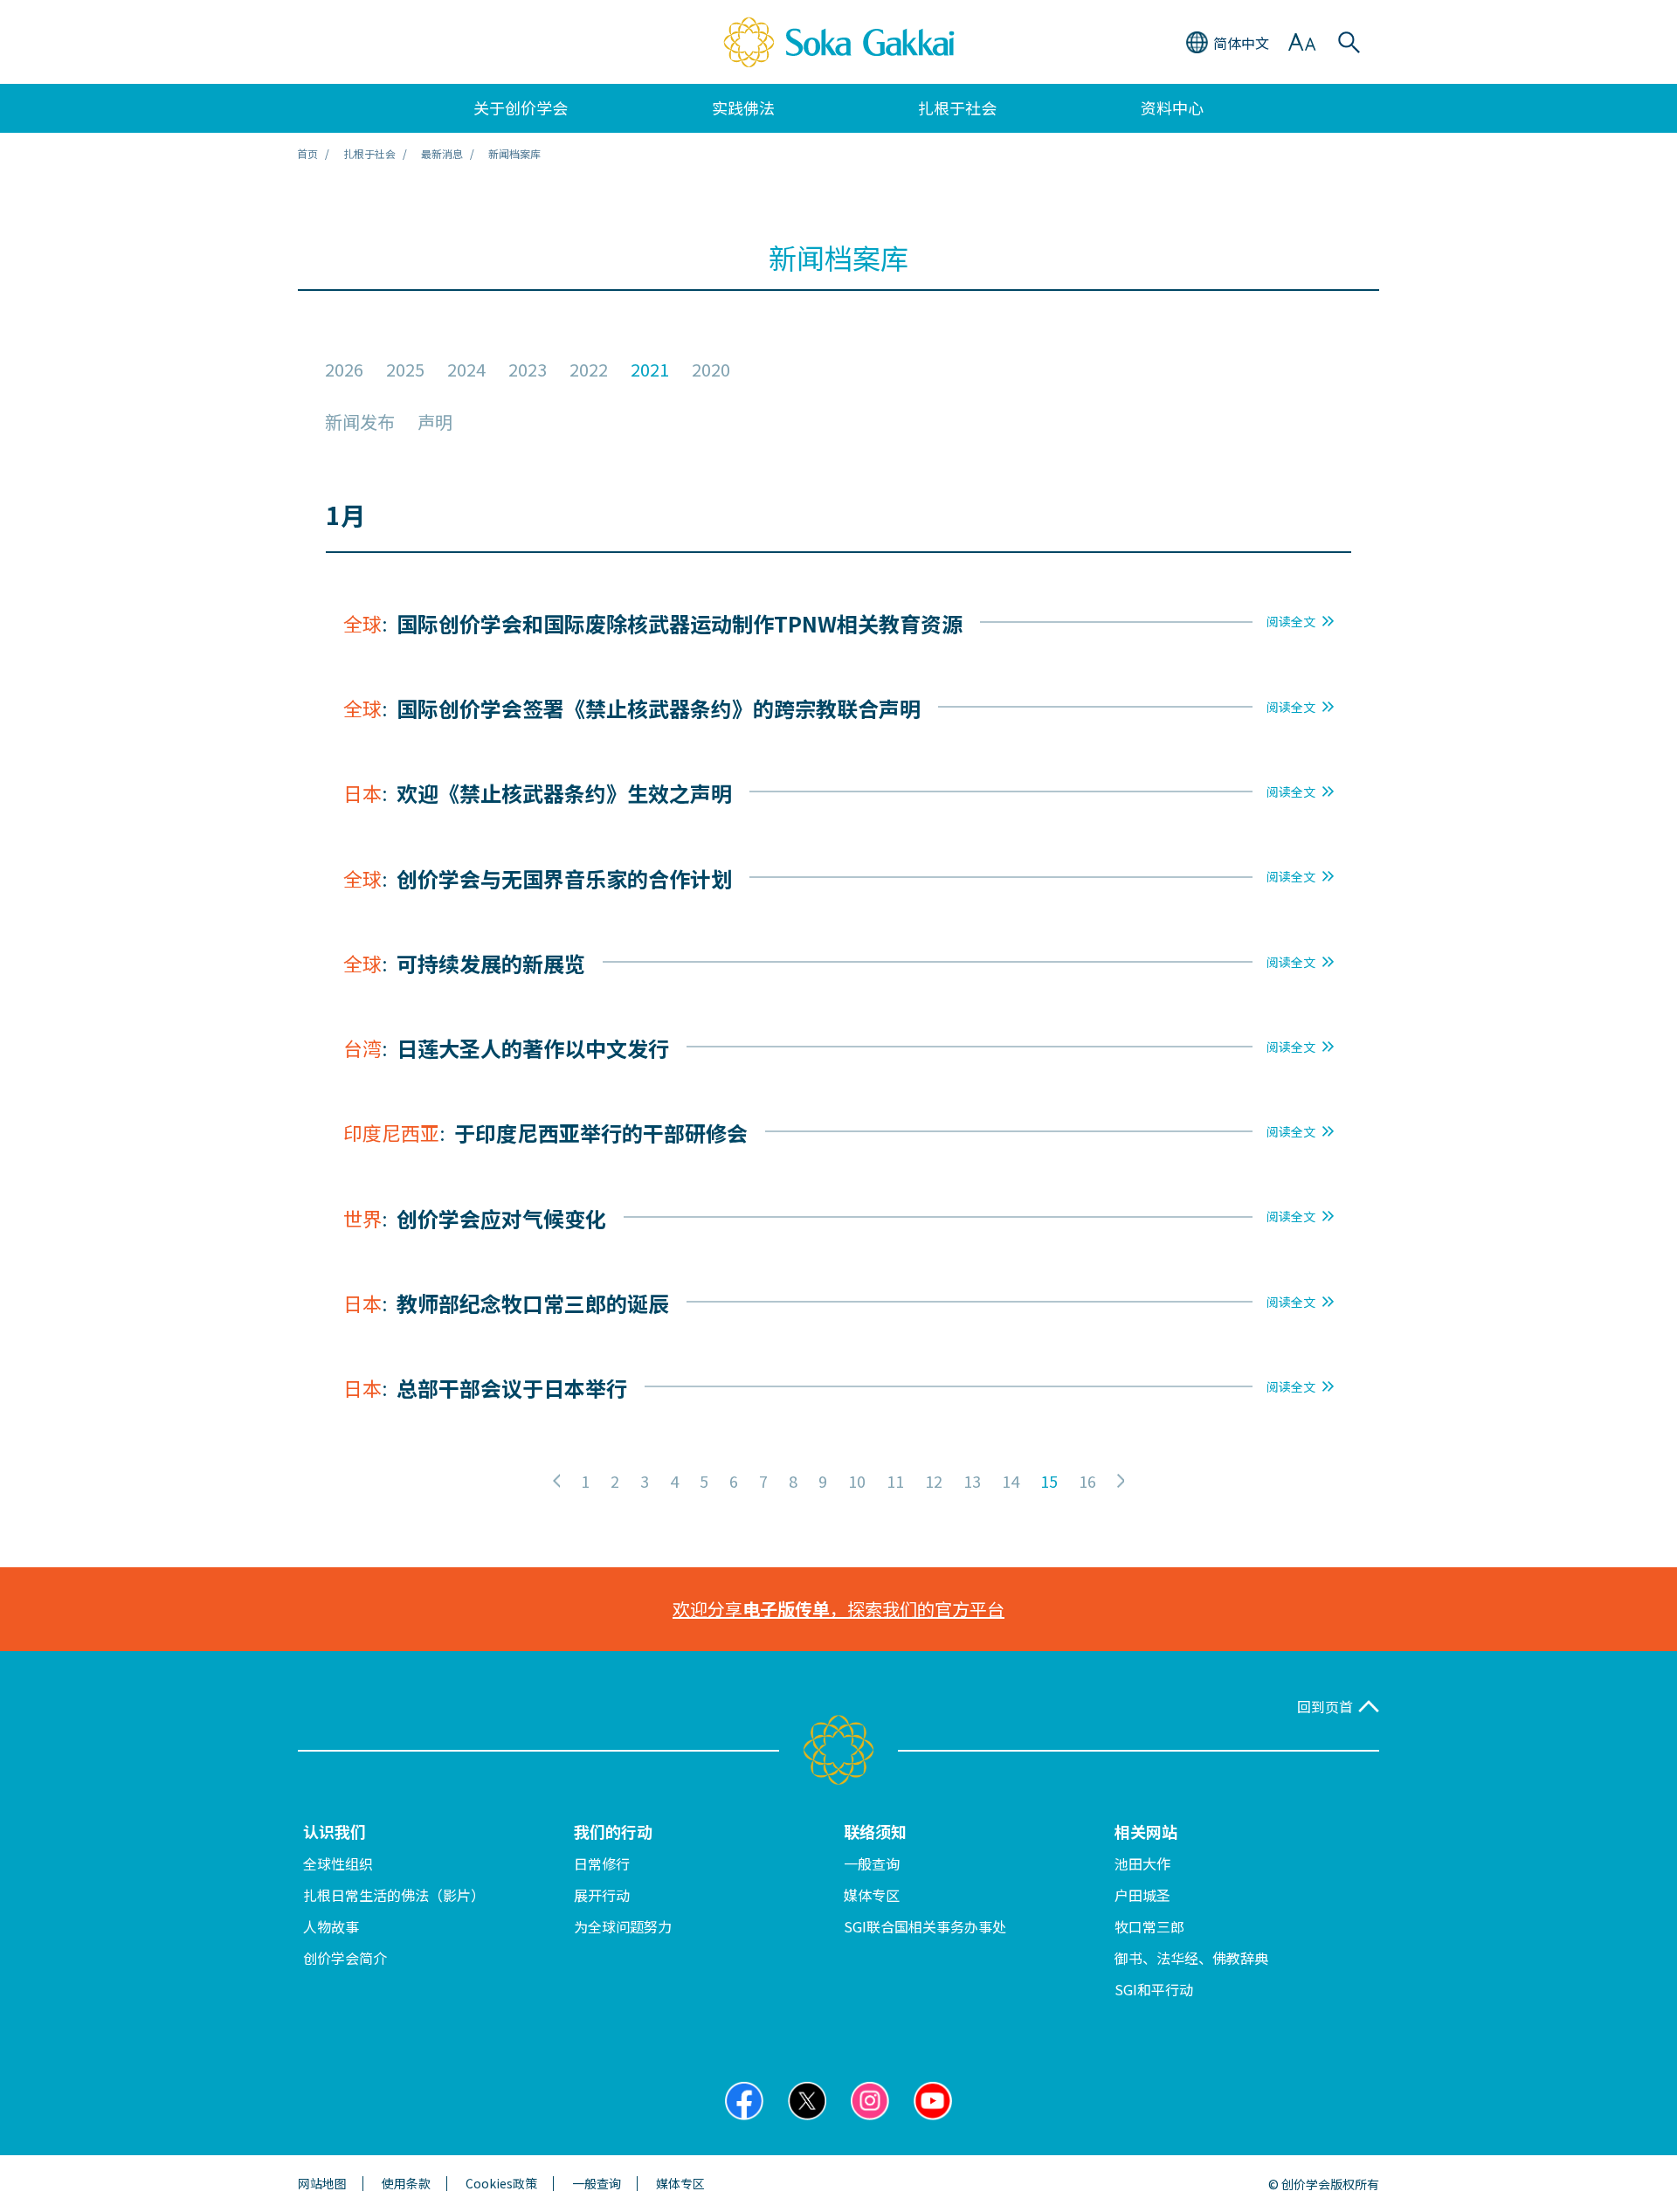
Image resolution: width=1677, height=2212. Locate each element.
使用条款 (406, 2184)
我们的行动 (613, 1831)
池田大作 (1142, 1863)
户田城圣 (1142, 1895)
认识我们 (335, 1831)
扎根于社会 (369, 153)
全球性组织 (338, 1863)
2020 (711, 370)
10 (857, 1481)
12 (934, 1481)
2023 (528, 370)
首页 (307, 153)
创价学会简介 (345, 1958)
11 (895, 1481)
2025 (405, 370)
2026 (344, 370)
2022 (589, 370)
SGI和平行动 (1154, 1989)
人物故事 (331, 1926)
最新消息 (442, 153)
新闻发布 (360, 422)
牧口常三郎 (1149, 1926)
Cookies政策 (501, 2184)
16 (1087, 1481)
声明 (435, 422)
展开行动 (602, 1895)
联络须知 (875, 1831)
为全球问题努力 (623, 1926)
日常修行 (602, 1863)
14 (1011, 1481)
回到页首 (1325, 1707)
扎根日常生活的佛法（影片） (394, 1895)
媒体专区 (872, 1895)
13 (972, 1481)
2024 (466, 370)
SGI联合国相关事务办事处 (925, 1926)
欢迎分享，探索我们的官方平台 (838, 1609)
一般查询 (872, 1863)
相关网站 (1146, 1831)
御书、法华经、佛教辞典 (1191, 1958)
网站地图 (322, 2184)
